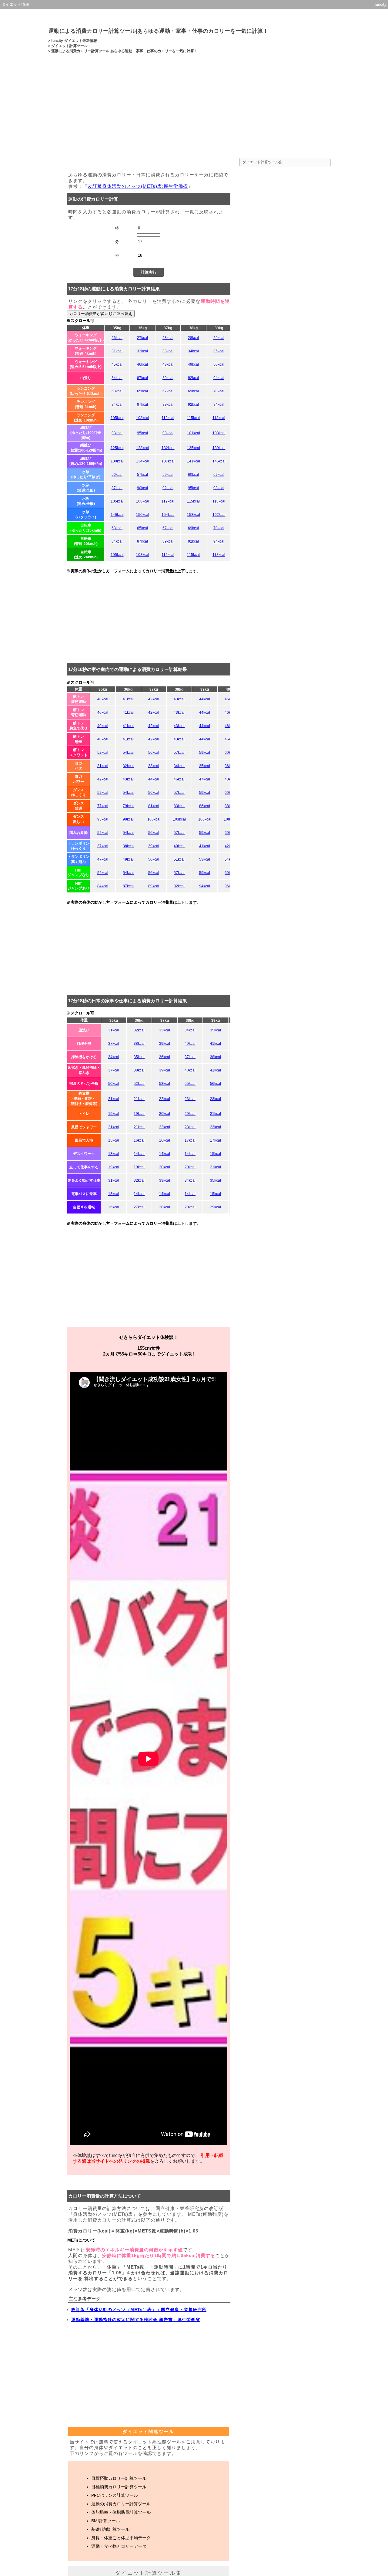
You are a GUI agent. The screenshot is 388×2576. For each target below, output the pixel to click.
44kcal (205, 699)
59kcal (168, 475)
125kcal (117, 448)
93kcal (117, 433)
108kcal (143, 418)
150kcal (143, 515)
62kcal (219, 475)
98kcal (168, 433)
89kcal (168, 378)
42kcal (154, 699)
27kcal (142, 338)
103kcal (219, 433)
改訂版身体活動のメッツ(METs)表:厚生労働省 (138, 186)
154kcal (168, 515)
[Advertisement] (194, 111)
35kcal (219, 351)
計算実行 (149, 272)
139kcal (219, 448)
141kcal (194, 461)
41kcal (128, 699)
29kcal (219, 338)
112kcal (168, 418)
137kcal (168, 461)
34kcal (193, 351)
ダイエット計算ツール (69, 46)
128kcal (143, 448)
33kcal (168, 351)
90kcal (142, 488)
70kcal (219, 391)
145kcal (219, 461)
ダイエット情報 (15, 4)
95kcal (142, 433)
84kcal (117, 378)
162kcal (219, 515)
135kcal (194, 448)
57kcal (142, 475)
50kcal (219, 364)
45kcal (117, 364)
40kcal (103, 699)
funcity (381, 4)
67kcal (168, 391)
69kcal (193, 391)
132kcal (168, 448)
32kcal (142, 351)
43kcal (179, 699)
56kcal (117, 475)
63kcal (117, 391)
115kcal (193, 418)
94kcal (219, 378)
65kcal (142, 391)
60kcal (193, 475)
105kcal (117, 418)
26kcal (117, 338)
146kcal (117, 515)
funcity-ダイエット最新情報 (74, 41)
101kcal (194, 433)
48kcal (168, 364)
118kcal (219, 418)
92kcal (193, 378)
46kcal (142, 364)
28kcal (168, 338)
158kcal (194, 515)
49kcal (193, 364)
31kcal (117, 351)
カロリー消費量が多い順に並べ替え (101, 314)
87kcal (142, 378)
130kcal (117, 461)
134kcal (143, 461)
